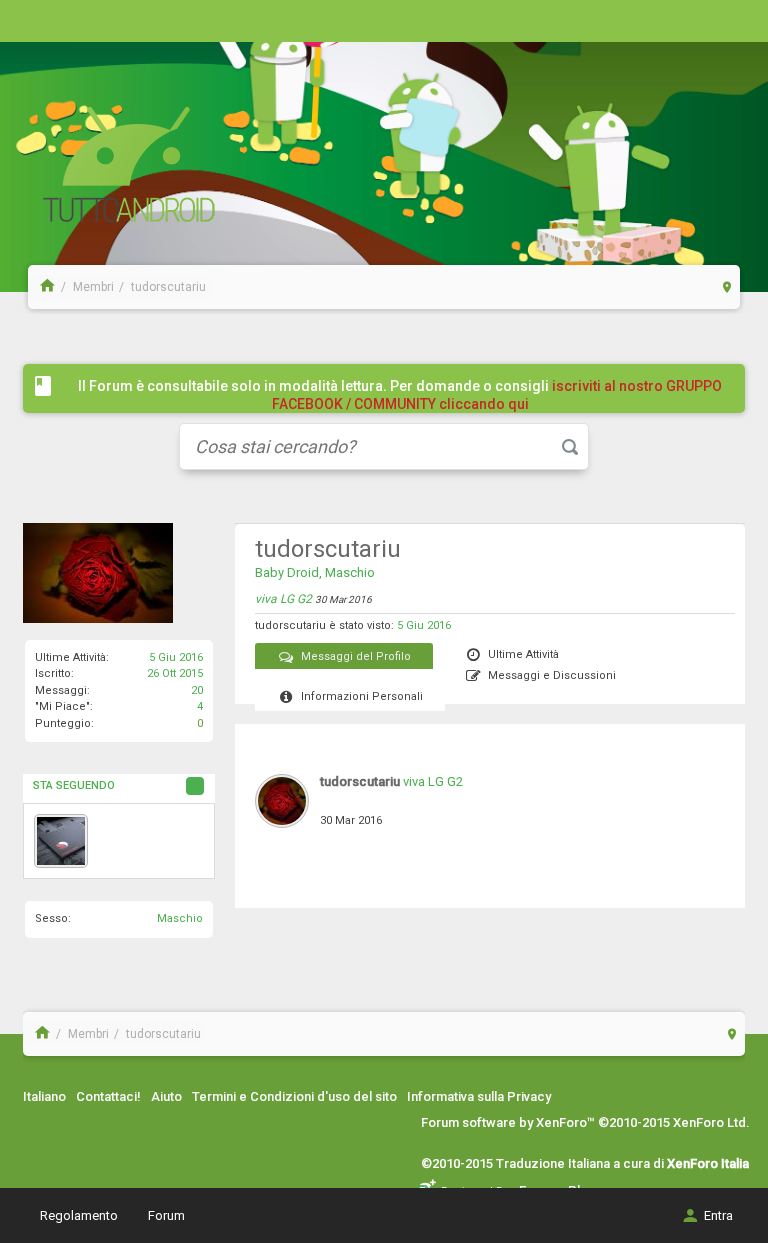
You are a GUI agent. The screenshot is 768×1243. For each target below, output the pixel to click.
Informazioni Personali (362, 696)
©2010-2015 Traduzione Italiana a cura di (585, 1163)
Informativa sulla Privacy (479, 1096)
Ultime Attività (523, 654)
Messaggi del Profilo (356, 656)
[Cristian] (61, 841)
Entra (718, 1215)
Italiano (44, 1096)
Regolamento (79, 1215)
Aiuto (166, 1096)
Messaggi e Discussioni (552, 675)
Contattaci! (108, 1096)
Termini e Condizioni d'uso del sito (294, 1096)
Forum (166, 1215)
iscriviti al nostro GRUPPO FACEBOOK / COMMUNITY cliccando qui (497, 395)
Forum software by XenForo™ (585, 1122)
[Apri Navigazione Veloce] (727, 286)
